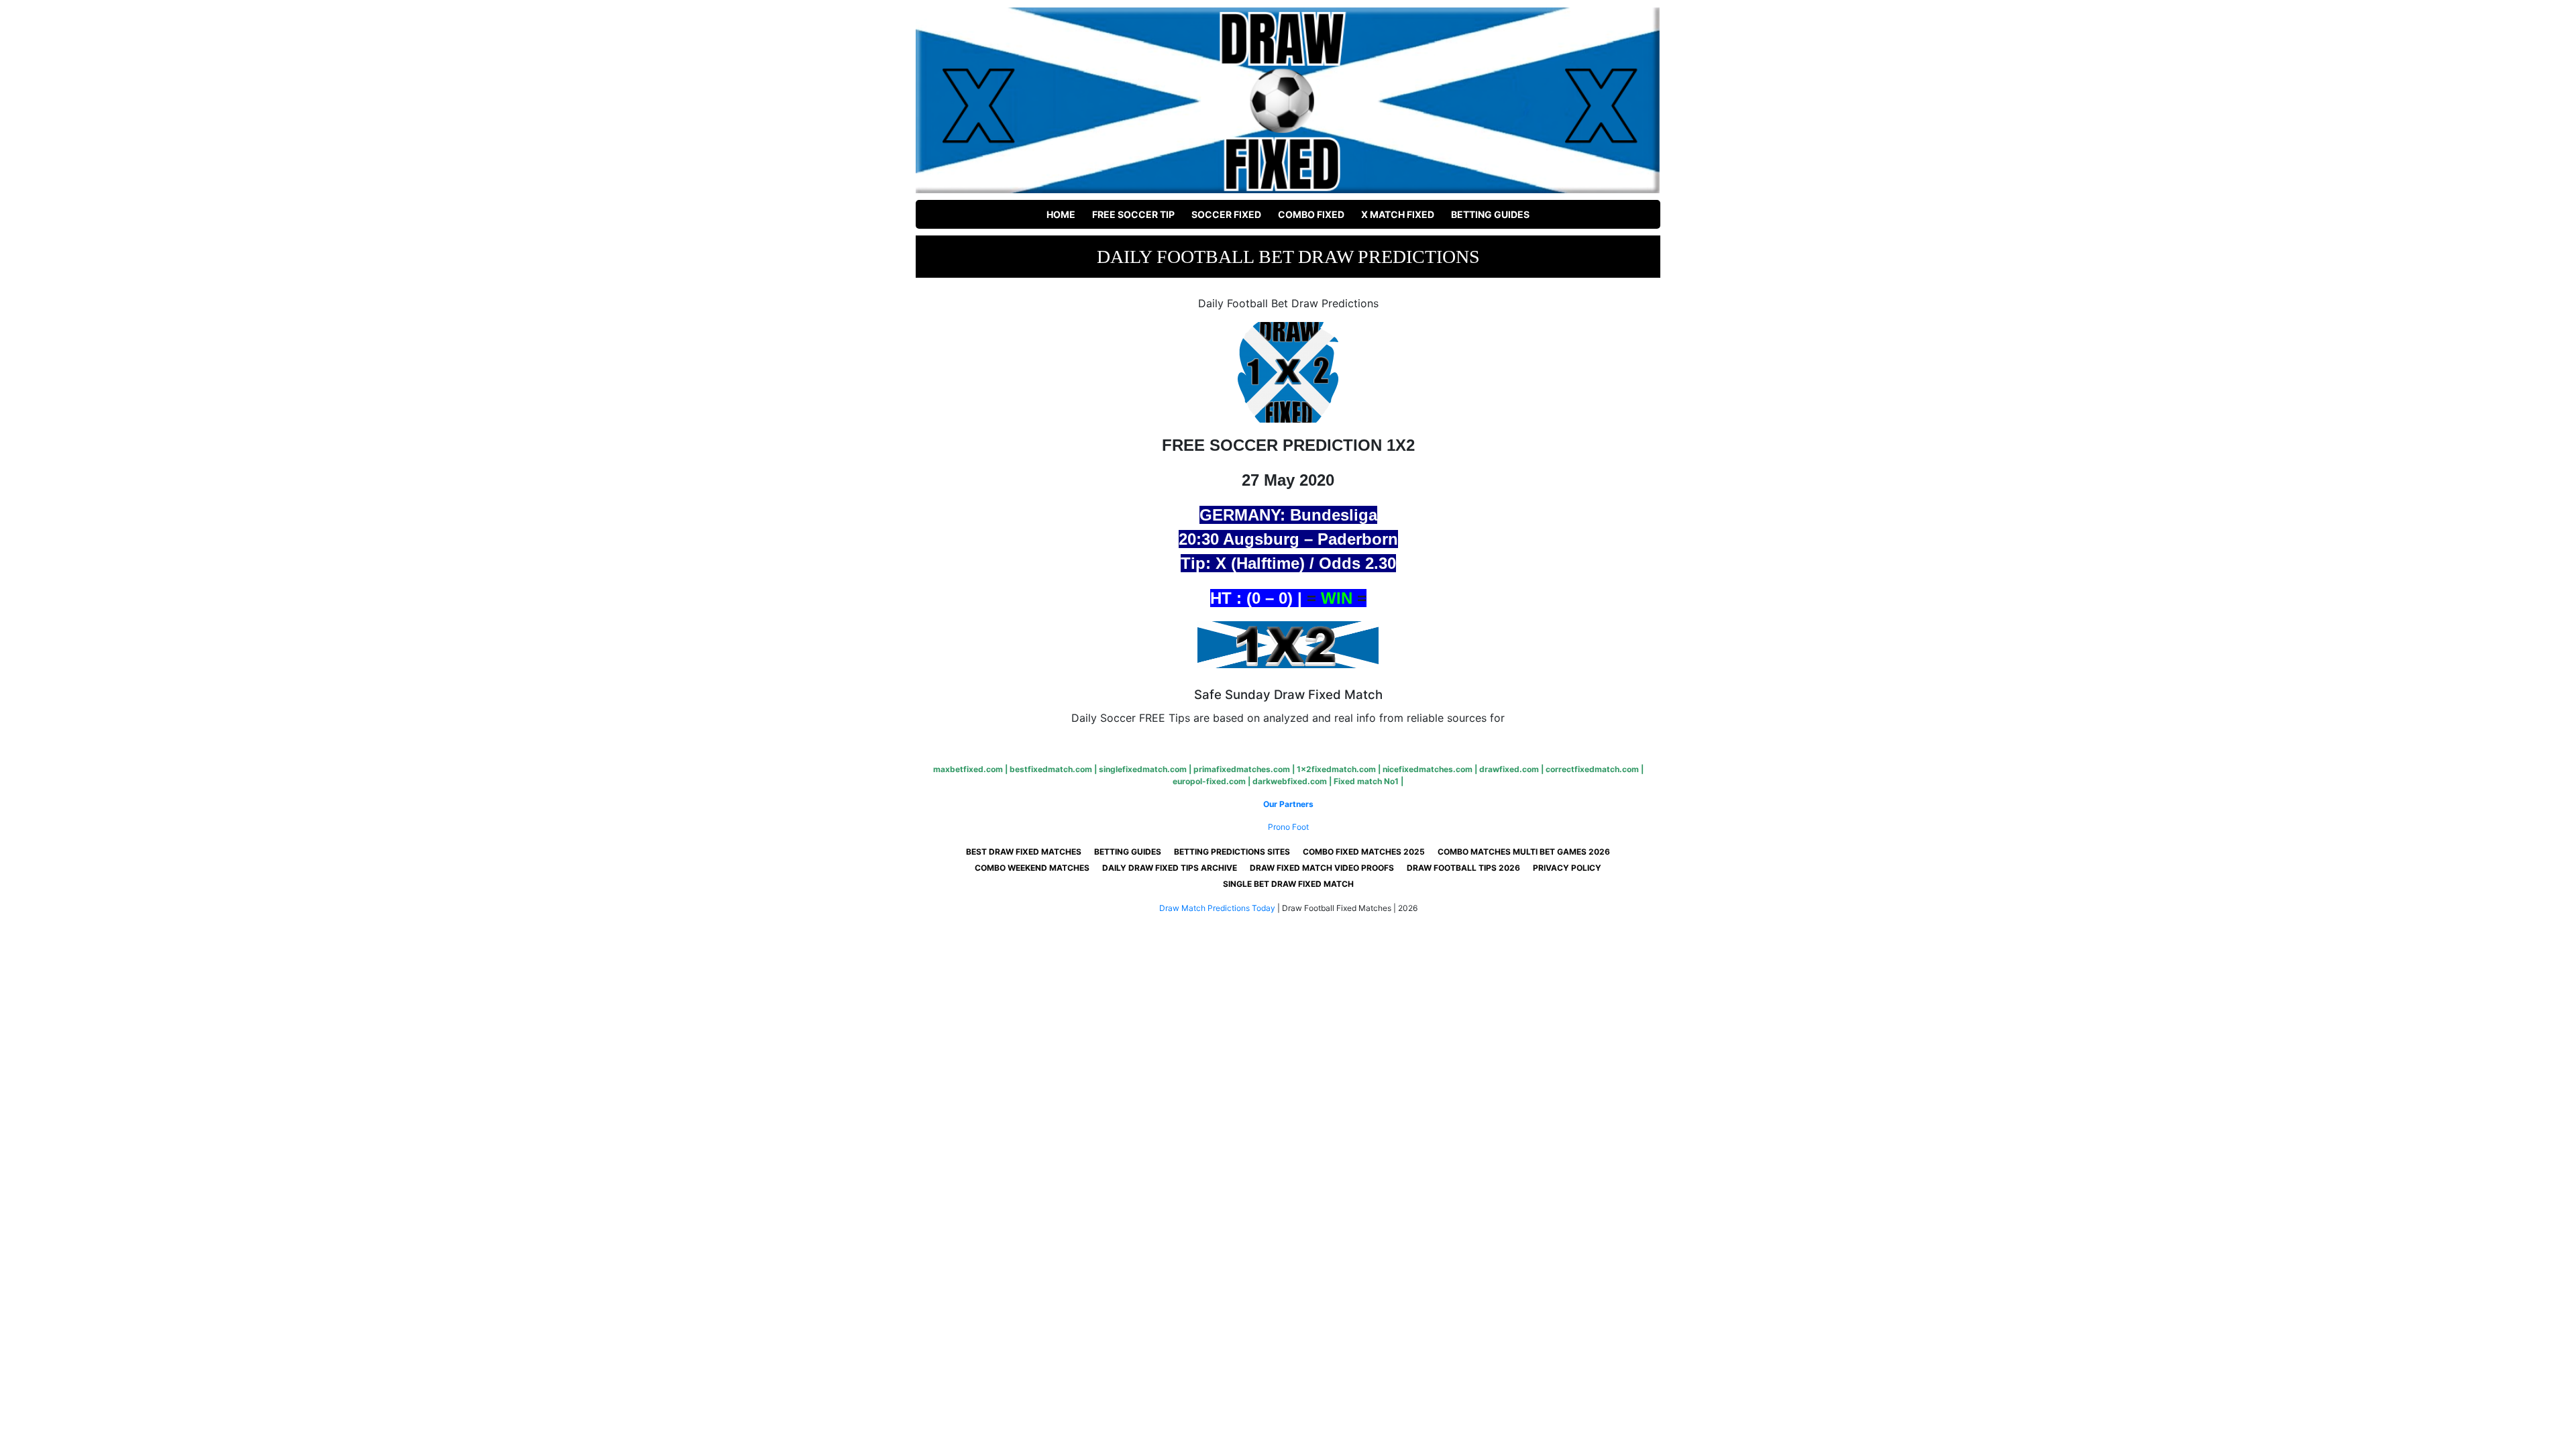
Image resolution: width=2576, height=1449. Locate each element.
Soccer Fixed (1226, 214)
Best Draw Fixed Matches (1024, 852)
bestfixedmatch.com (1051, 769)
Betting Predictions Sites (1232, 852)
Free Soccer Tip (1133, 214)
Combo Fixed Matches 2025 (1364, 852)
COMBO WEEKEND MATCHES (1032, 868)
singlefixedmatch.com (1143, 769)
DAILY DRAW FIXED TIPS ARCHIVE (1170, 868)
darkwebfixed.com (1290, 781)
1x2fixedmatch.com (1336, 769)
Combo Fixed (1311, 214)
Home (1061, 214)
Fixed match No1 (1366, 781)
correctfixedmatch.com (1592, 769)
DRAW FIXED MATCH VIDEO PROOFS (1322, 868)
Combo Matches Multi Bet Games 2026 (1524, 852)
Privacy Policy (1567, 868)
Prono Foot (1288, 827)
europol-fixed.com (1209, 781)
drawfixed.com (1509, 769)
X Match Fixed (1398, 214)
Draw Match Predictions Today (1217, 908)
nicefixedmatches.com (1428, 769)
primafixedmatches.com (1242, 769)
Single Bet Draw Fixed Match (1288, 884)
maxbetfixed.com (968, 769)
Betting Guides (1490, 214)
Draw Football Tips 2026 (1463, 868)
